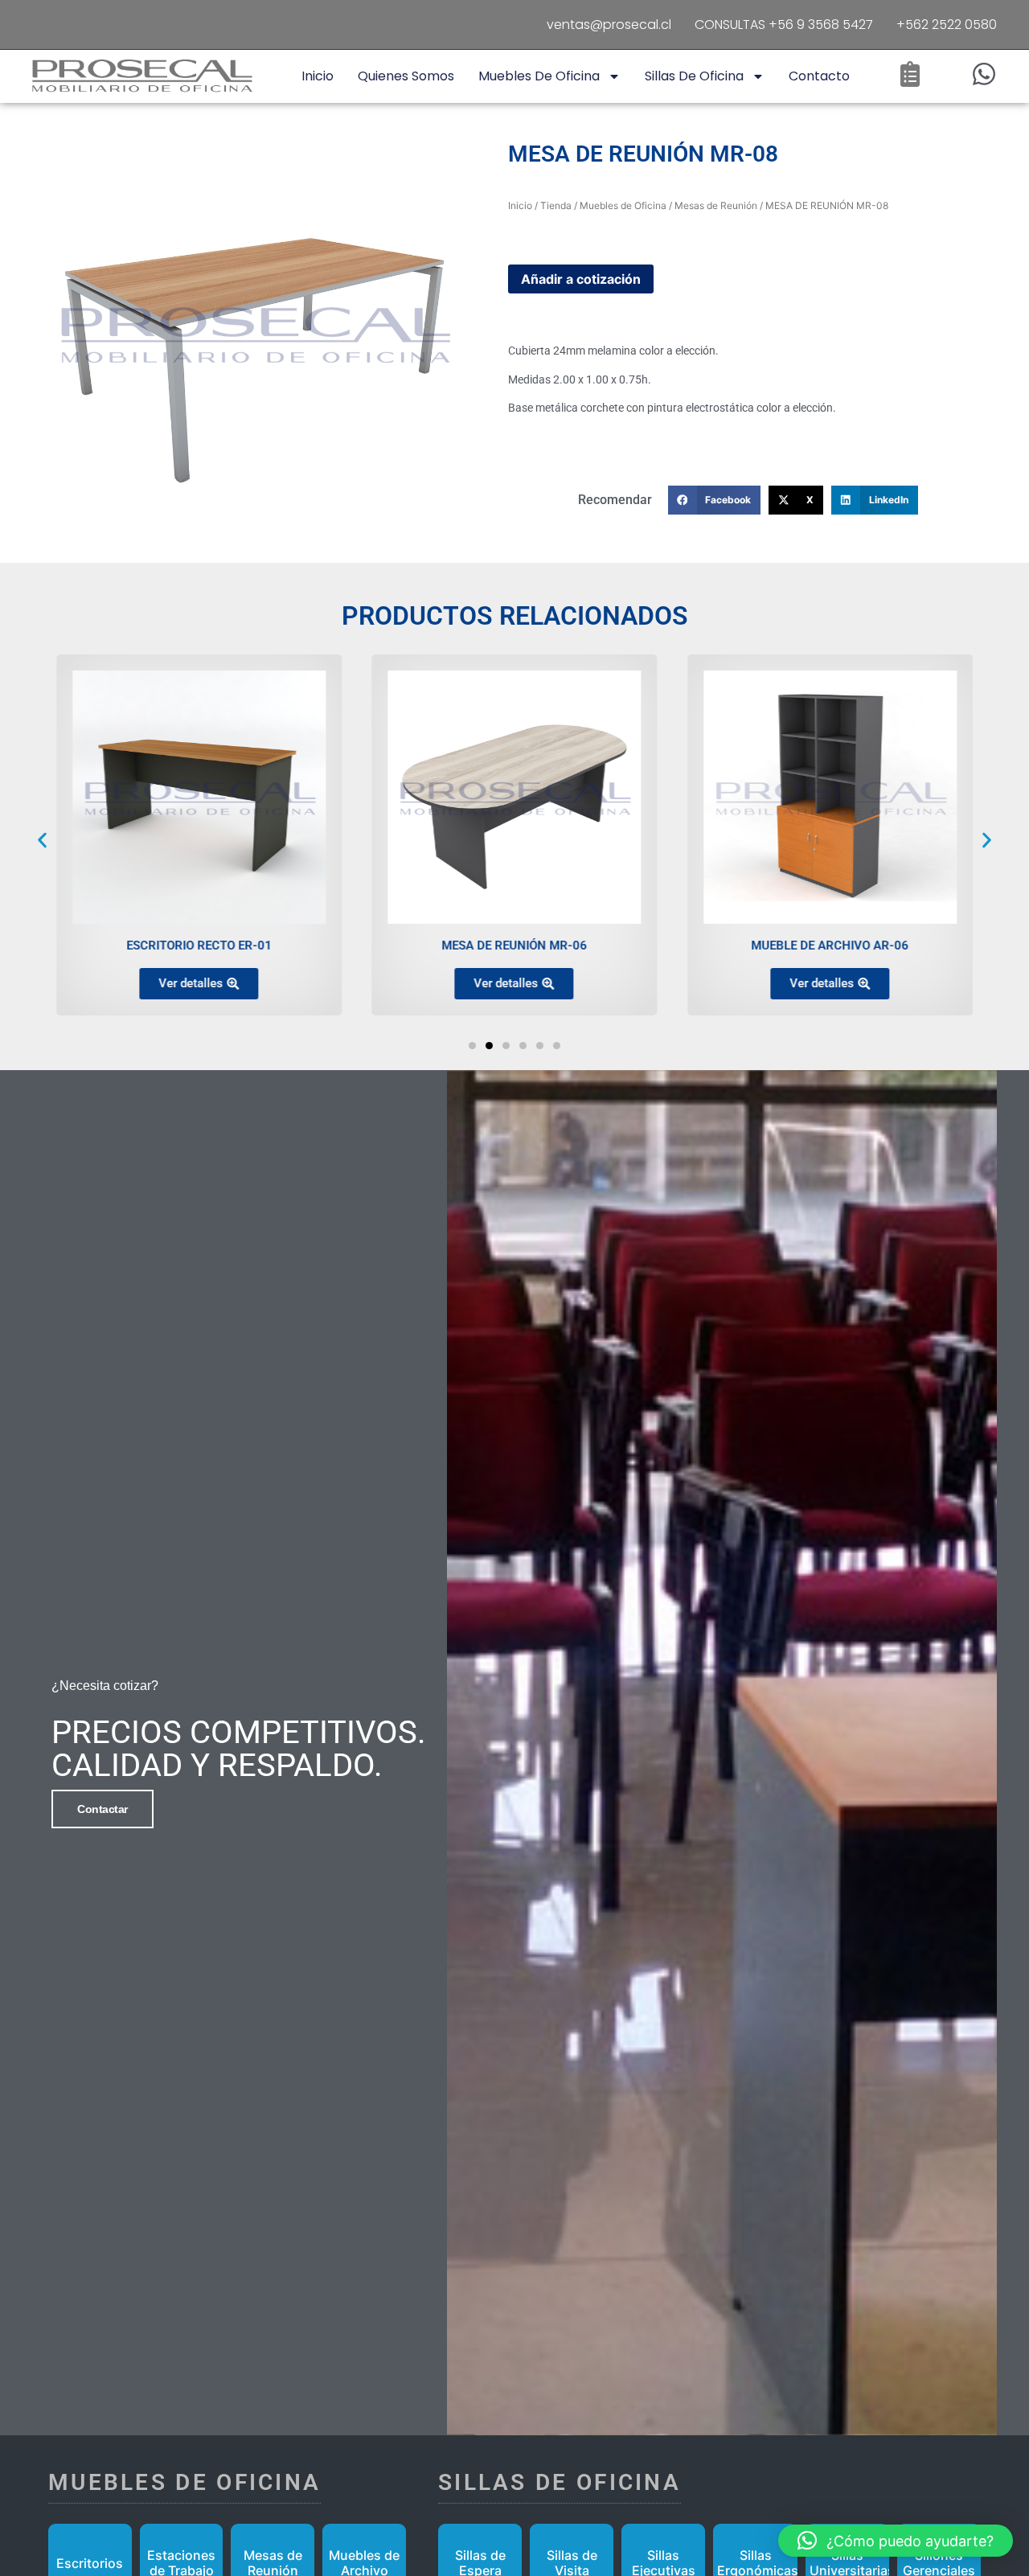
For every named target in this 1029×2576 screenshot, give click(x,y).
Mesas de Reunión (716, 205)
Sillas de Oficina (694, 76)
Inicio (318, 76)
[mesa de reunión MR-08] (254, 333)
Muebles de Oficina (539, 76)
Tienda (556, 205)
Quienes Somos (406, 76)
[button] (715, 500)
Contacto (819, 76)
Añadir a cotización (581, 279)
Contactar (102, 1809)
